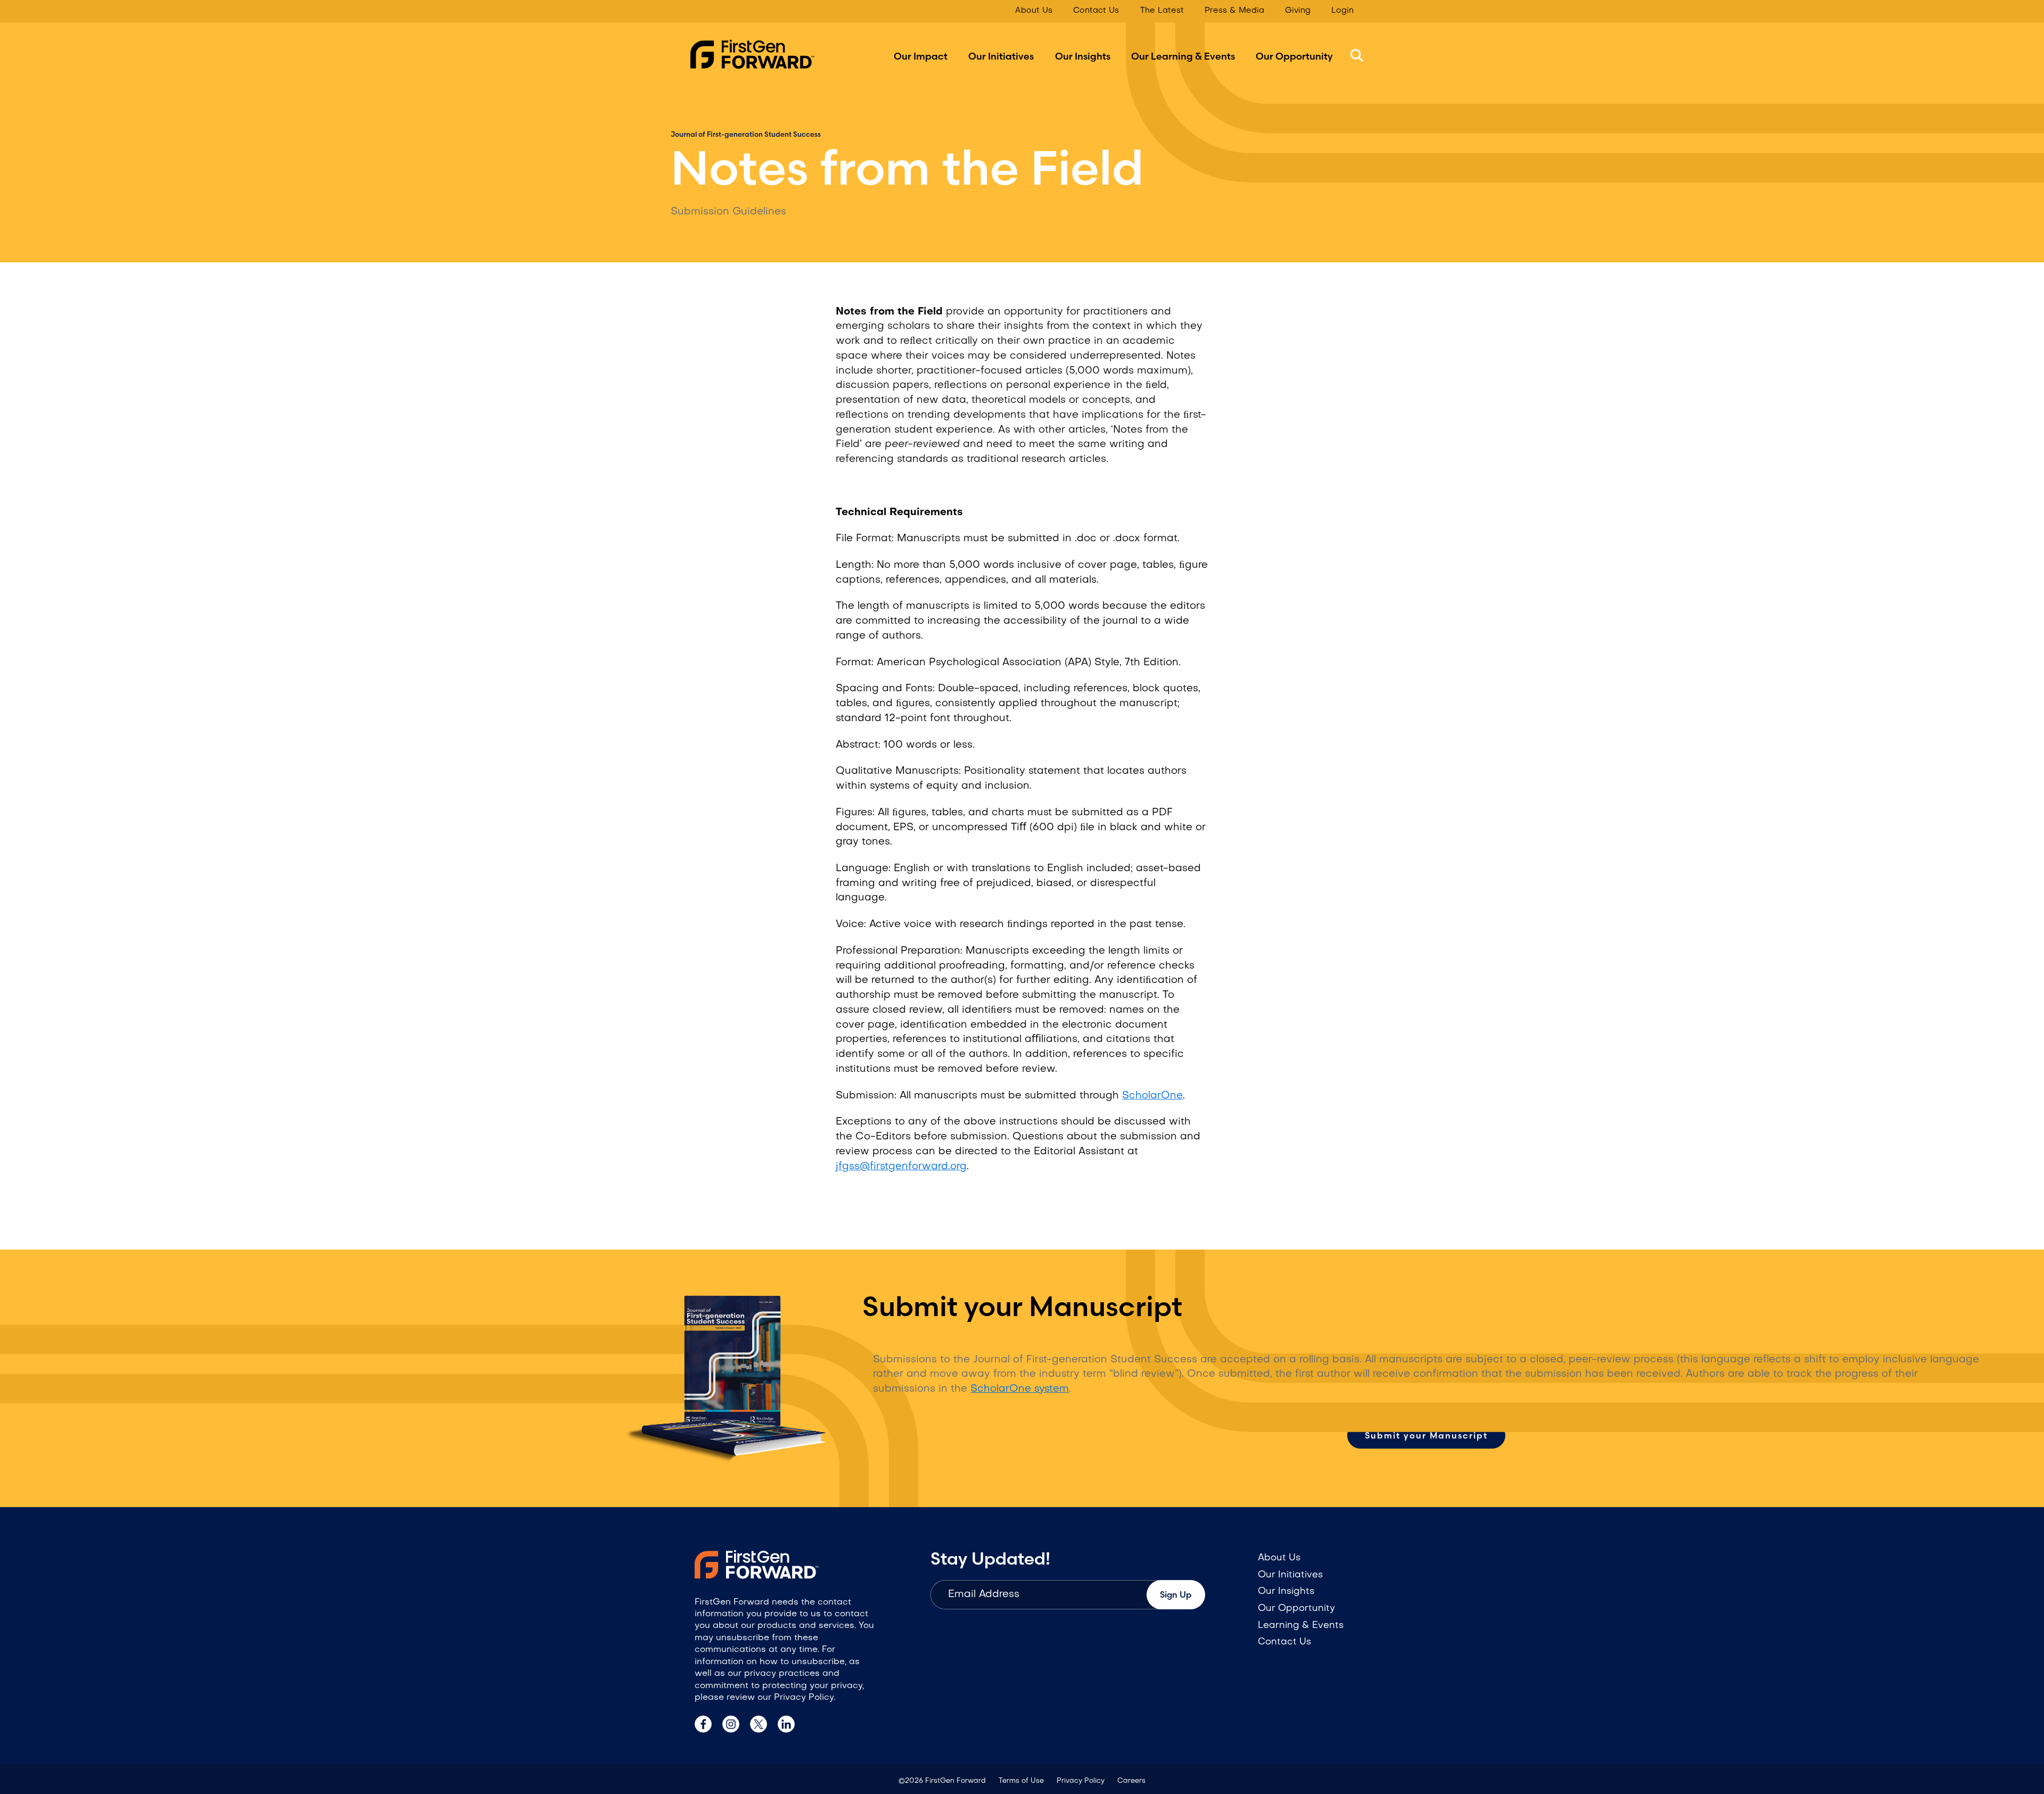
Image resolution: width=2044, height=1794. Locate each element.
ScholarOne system (1020, 1389)
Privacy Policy (1081, 1781)
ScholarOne (1152, 1096)
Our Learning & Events (1183, 56)
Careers (1131, 1781)
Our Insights (1083, 56)
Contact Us (1096, 11)
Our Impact (921, 56)
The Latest (1162, 11)
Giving (1298, 11)
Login (1342, 11)
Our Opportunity (1294, 56)
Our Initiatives (1001, 56)
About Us (1034, 11)
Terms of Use (1021, 1781)
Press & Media (1234, 11)
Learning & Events (1301, 1626)
